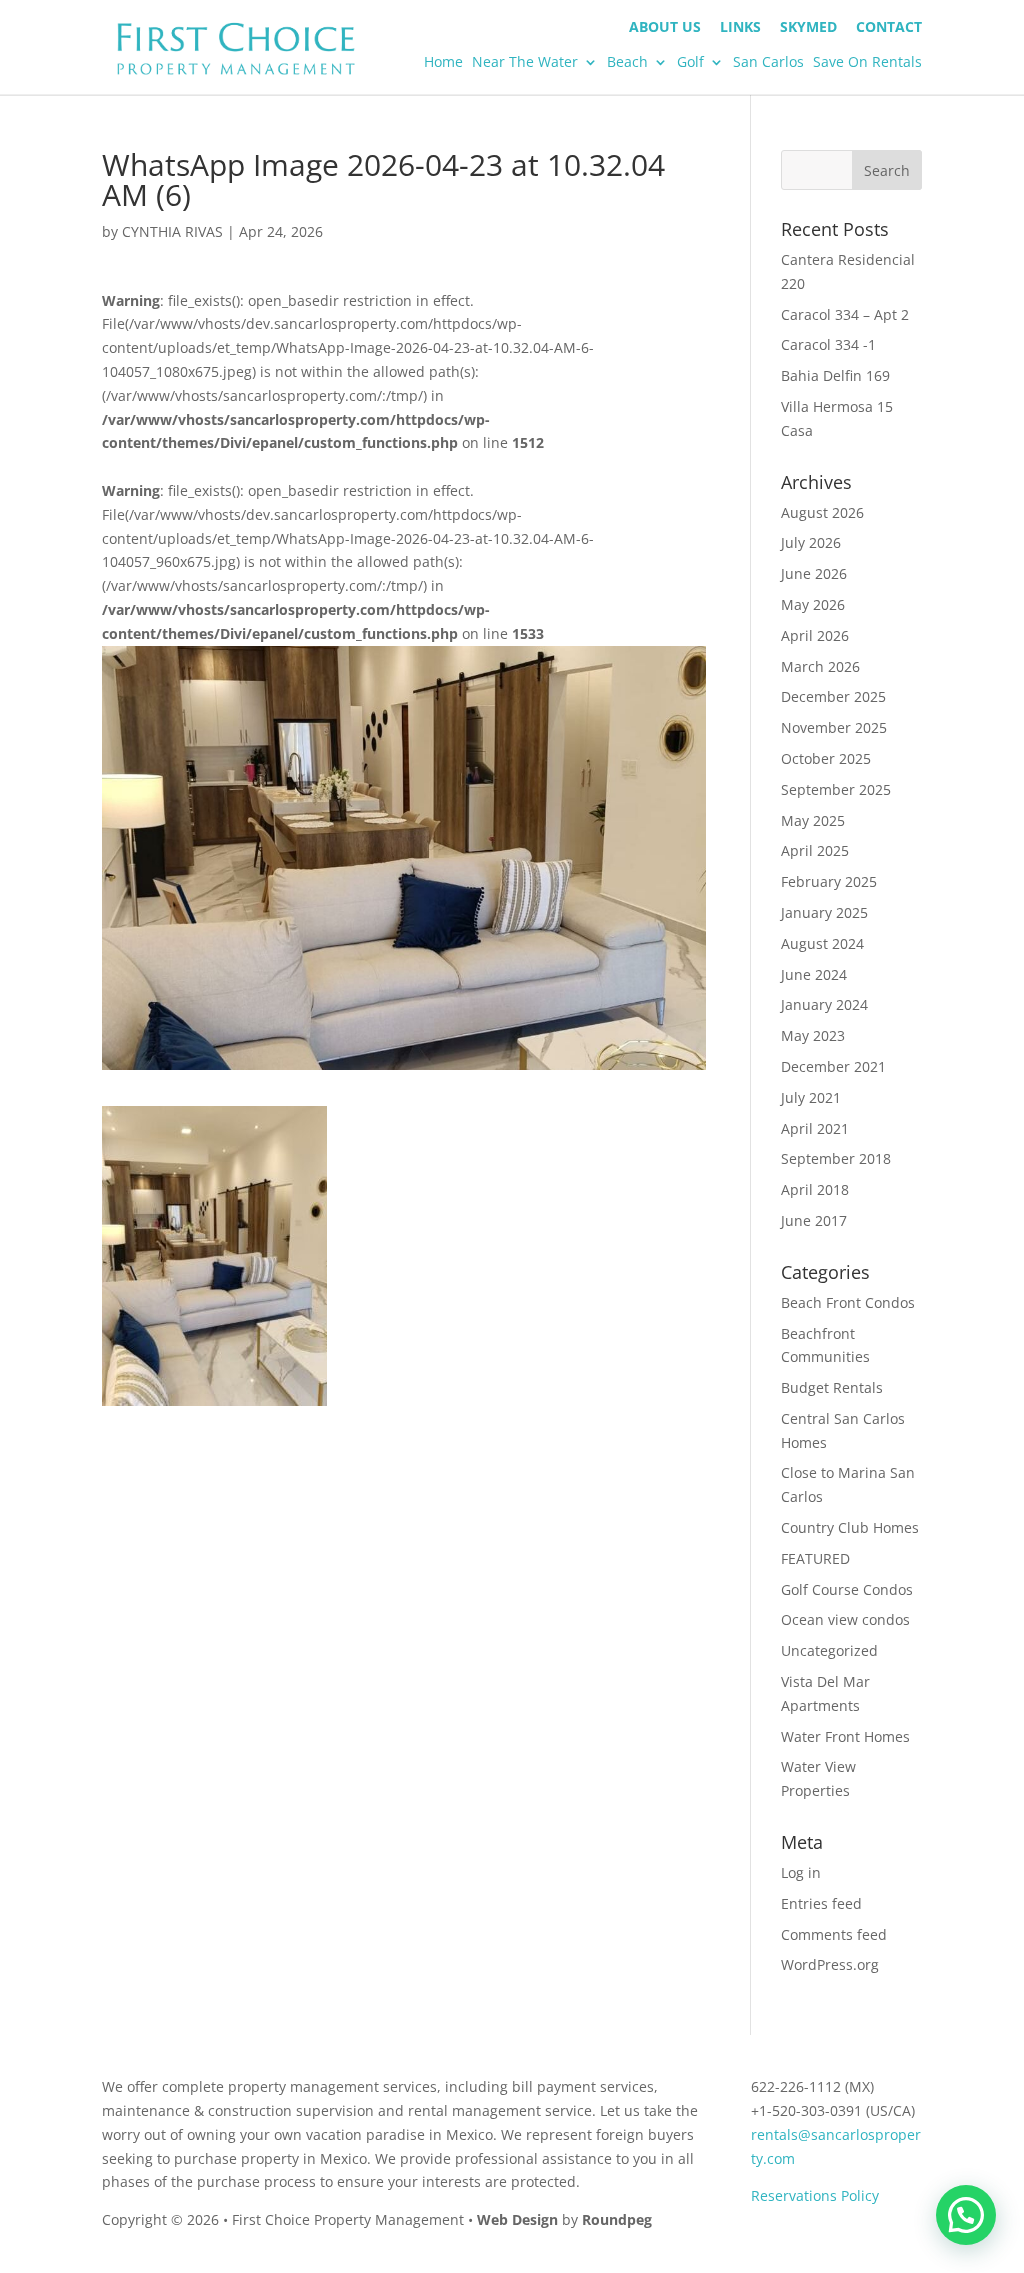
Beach (627, 63)
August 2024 (822, 943)
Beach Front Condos (848, 1302)
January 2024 (824, 1004)
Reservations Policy (815, 2195)
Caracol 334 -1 (828, 344)
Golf (690, 63)
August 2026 (822, 512)
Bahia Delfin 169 (835, 375)
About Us (665, 28)
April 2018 (815, 1189)
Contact (889, 28)
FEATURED (815, 1558)
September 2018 (836, 1158)
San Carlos (768, 63)
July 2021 (811, 1097)
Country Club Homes (850, 1527)
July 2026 (811, 542)
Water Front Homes (845, 1736)
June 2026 (814, 573)
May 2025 (813, 820)
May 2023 (813, 1035)
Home (443, 63)
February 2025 (829, 881)
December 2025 (833, 696)
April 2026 (815, 635)
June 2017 (814, 1220)
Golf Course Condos (847, 1589)
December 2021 (833, 1066)
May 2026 (813, 604)
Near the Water (525, 63)
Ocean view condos (845, 1619)
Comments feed (834, 1934)
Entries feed (821, 1903)
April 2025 (815, 850)
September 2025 (836, 789)
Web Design (517, 2219)
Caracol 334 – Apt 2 (845, 314)
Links (740, 28)
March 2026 (820, 666)
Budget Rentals (832, 1387)
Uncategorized (829, 1650)
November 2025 (834, 727)
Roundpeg (617, 2219)
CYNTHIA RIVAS (172, 231)
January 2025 (824, 912)
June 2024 (814, 974)
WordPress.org (830, 1964)
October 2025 (826, 758)
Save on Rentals (867, 63)
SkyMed (808, 28)
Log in (801, 1872)
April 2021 (815, 1128)
